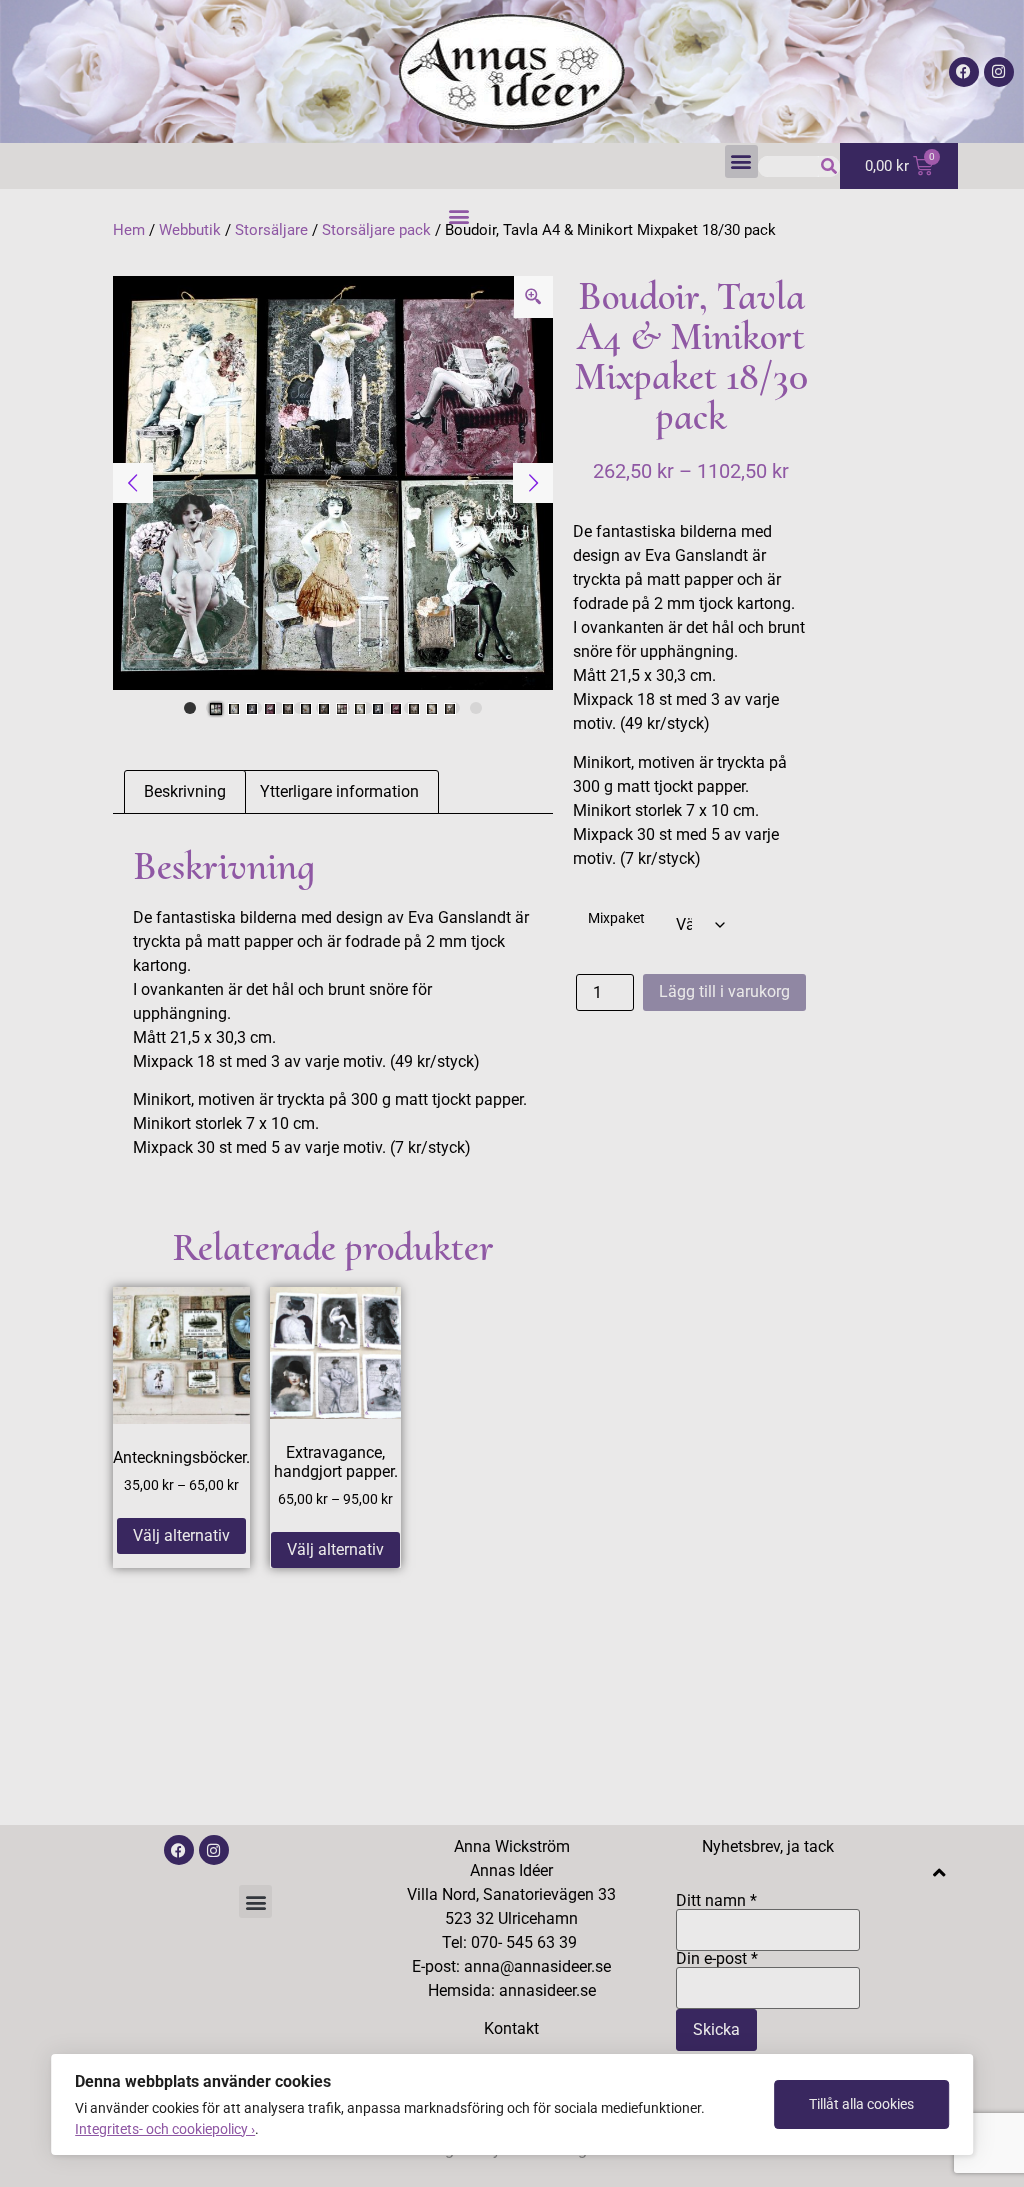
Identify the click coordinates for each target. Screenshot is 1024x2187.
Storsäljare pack (376, 230)
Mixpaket (616, 919)
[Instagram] (999, 72)
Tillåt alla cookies (861, 2104)
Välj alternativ (181, 1535)
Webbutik (190, 230)
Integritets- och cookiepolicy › (165, 2129)
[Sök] (829, 166)
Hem (129, 230)
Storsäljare (271, 230)
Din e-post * (717, 1959)
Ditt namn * (716, 1901)
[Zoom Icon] (534, 297)
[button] (741, 161)
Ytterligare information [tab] (339, 791)
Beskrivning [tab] (185, 791)
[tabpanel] (333, 483)
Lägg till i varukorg (724, 991)
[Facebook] (964, 72)
